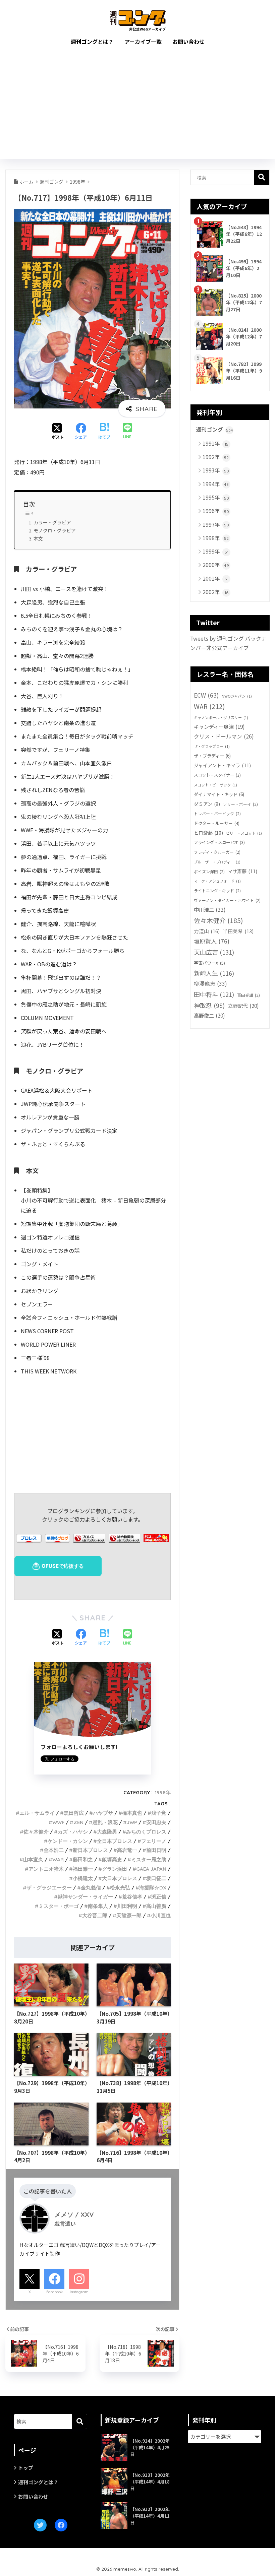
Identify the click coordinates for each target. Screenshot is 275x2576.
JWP (132, 1822)
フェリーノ (154, 1841)
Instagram (79, 2292)
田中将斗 (214, 994)
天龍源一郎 (129, 1915)
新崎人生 (214, 973)
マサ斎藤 (242, 871)
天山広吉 (214, 952)
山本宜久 (33, 1859)
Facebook (54, 2292)
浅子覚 (159, 1813)
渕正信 (159, 1897)
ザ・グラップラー (212, 746)
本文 (38, 538)
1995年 (216, 497)
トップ (26, 2468)
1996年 (216, 511)
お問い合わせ (188, 42)
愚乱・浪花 (105, 1822)
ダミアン (207, 804)
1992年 (216, 457)
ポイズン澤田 (209, 871)
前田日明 (156, 1850)
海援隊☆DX (153, 1888)
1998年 (163, 1792)
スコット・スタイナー (217, 775)
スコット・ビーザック (215, 785)
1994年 (216, 484)
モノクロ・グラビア (55, 530)
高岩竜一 (127, 1850)
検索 (262, 177)
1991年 (215, 443)
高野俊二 (209, 1015)
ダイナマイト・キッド (219, 794)
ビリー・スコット (244, 833)
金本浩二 (54, 1850)
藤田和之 (83, 1859)
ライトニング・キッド (217, 890)
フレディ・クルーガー (217, 852)
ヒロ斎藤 (208, 833)
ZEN (78, 1822)
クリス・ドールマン (224, 736)
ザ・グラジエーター (49, 1888)
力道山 (207, 931)
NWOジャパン (237, 696)
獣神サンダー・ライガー (85, 1897)
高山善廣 (156, 1906)
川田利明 (127, 1906)
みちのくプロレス (146, 1832)
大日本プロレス (120, 1878)
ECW (206, 695)
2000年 (216, 565)
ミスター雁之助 (149, 1859)
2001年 (215, 578)
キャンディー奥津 (219, 726)
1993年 (216, 470)
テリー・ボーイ (240, 804)
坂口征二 (156, 1878)
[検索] (80, 2421)
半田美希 (238, 931)
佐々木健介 (36, 1832)
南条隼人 (98, 1906)
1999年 (215, 551)
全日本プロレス (115, 1841)
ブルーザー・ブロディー (217, 862)
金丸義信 (91, 1888)
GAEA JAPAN (151, 1869)
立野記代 (243, 1006)
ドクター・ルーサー (217, 823)
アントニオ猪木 (46, 1869)
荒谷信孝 (132, 1897)
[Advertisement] (138, 109)
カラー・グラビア (52, 522)
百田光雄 (249, 995)
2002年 (215, 592)
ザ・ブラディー (212, 756)
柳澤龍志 (210, 983)
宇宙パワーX (209, 963)
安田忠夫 (156, 1822)
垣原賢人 (212, 941)
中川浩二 (210, 909)
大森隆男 (107, 1832)
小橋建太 (83, 1878)
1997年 (216, 524)
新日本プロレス (90, 1850)
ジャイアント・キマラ (222, 765)
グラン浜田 (115, 1869)
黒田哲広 (74, 1813)
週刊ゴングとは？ (92, 42)
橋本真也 (132, 1813)
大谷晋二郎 (95, 1915)
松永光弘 (120, 1888)
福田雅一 (83, 1869)
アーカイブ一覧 (143, 42)
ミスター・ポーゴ (59, 1906)
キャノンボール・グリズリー (221, 717)
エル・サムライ (37, 1813)
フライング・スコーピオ (219, 842)
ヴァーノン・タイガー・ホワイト (227, 900)
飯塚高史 (112, 1859)
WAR (58, 1859)
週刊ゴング (215, 429)
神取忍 (209, 1005)
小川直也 (161, 1915)
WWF (58, 1822)
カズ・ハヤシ (73, 1832)
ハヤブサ (103, 1813)
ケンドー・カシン (68, 1841)
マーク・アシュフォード (217, 881)
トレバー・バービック (217, 813)
